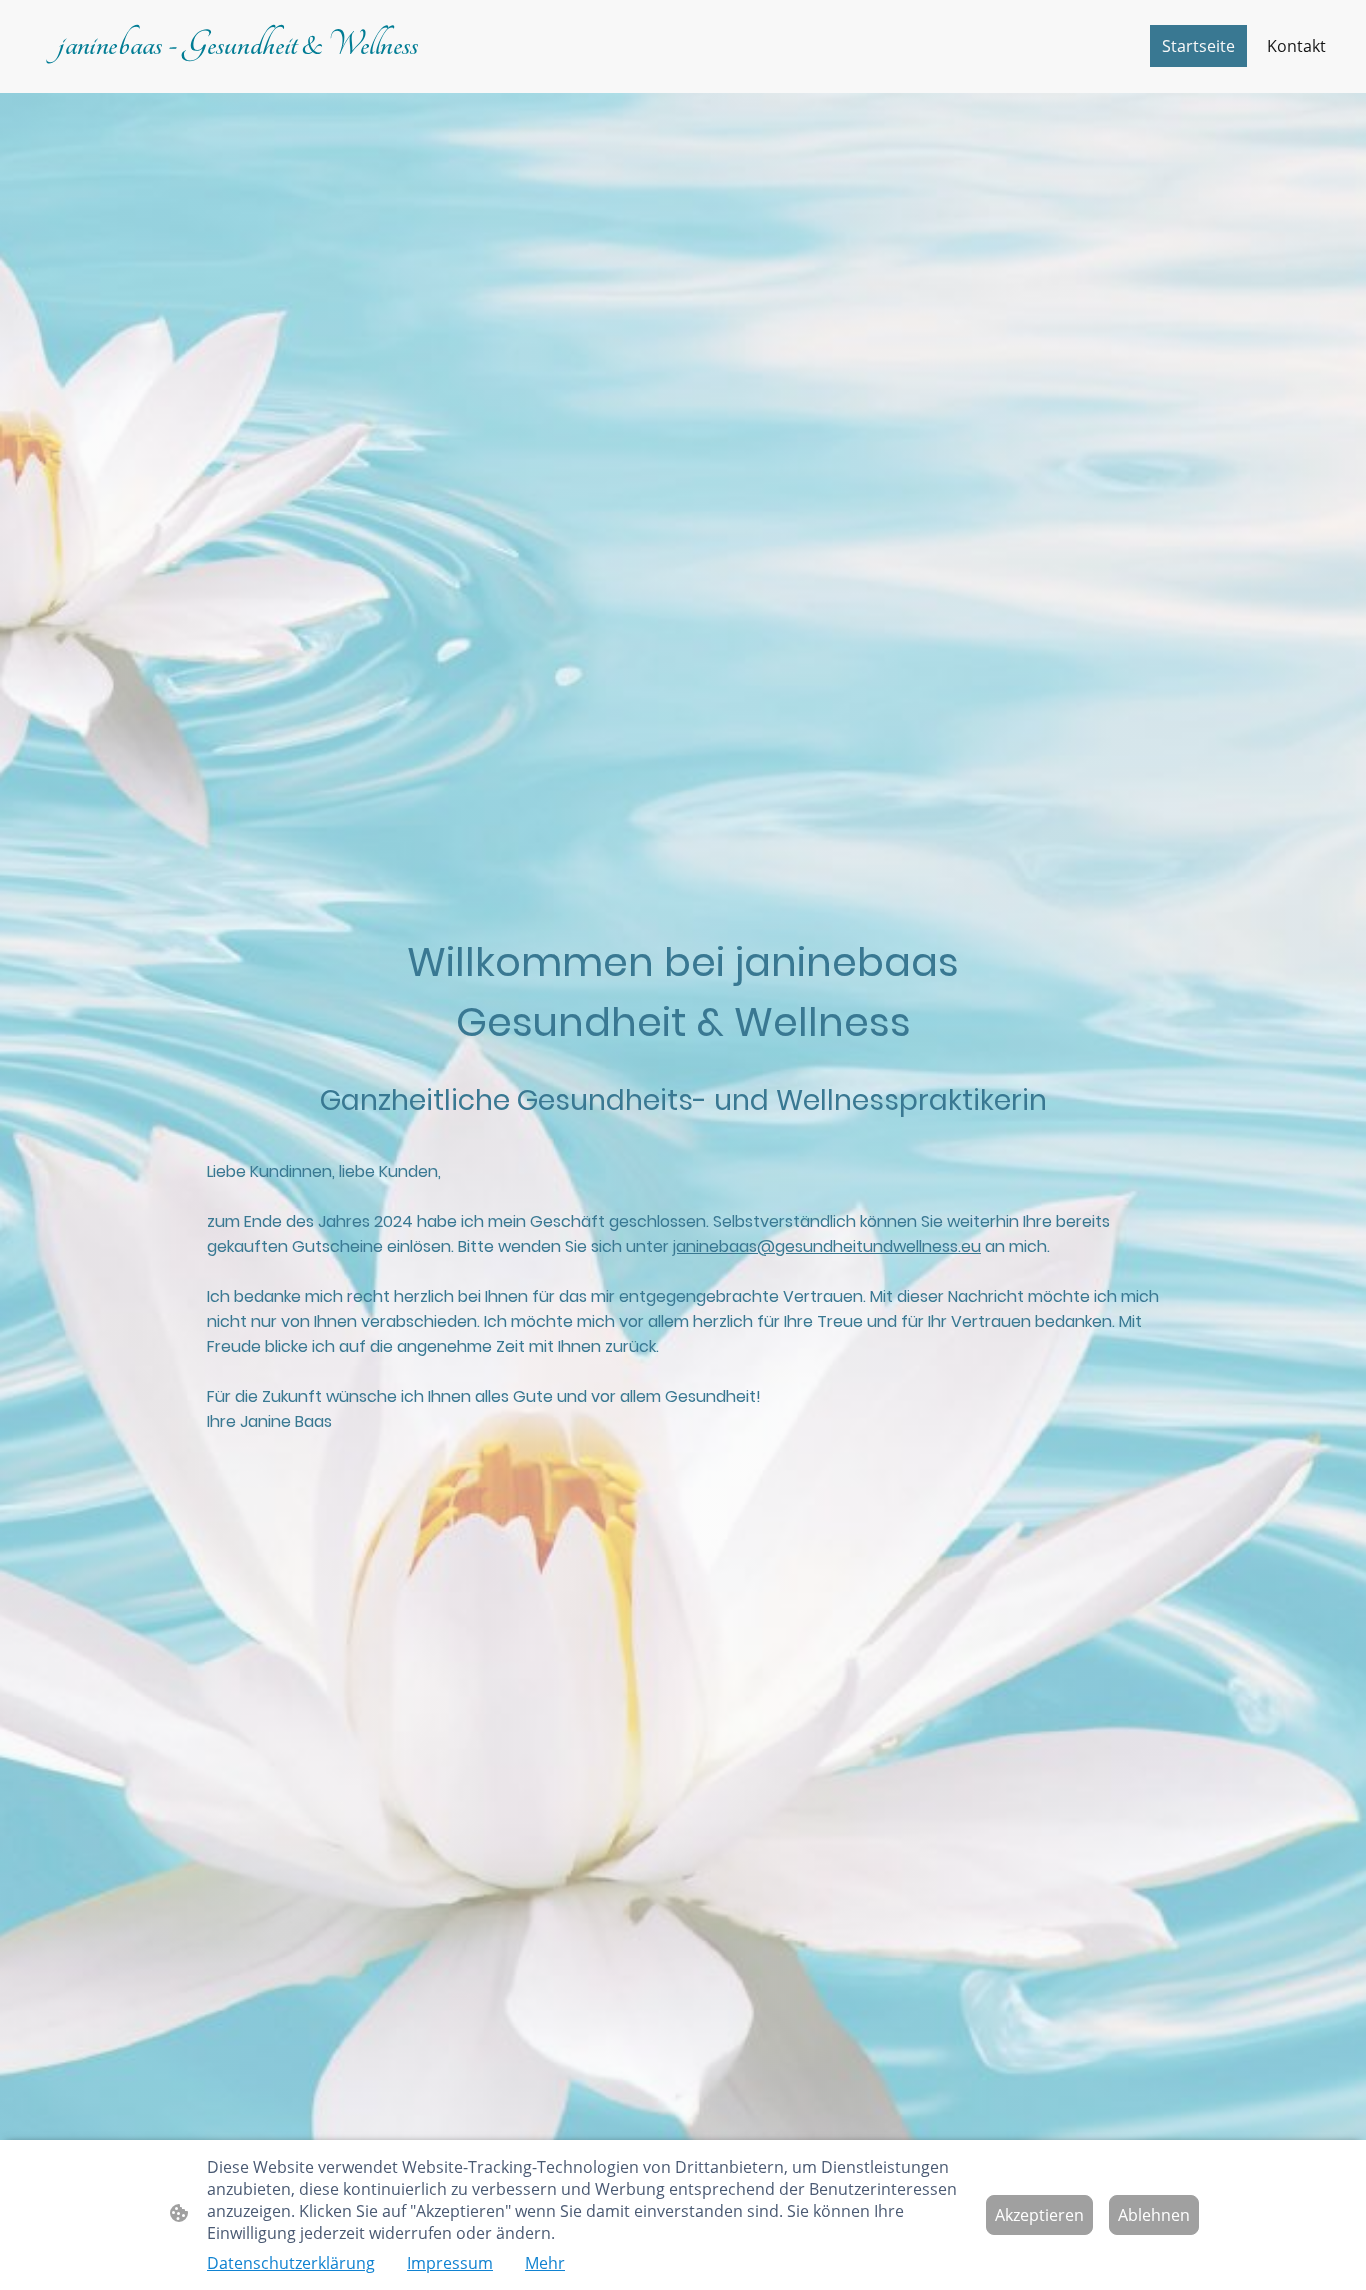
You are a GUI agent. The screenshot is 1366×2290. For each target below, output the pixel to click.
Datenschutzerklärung (291, 2263)
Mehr (545, 2263)
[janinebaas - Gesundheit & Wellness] (238, 76)
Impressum (450, 2263)
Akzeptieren (1039, 2215)
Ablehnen (1154, 2215)
